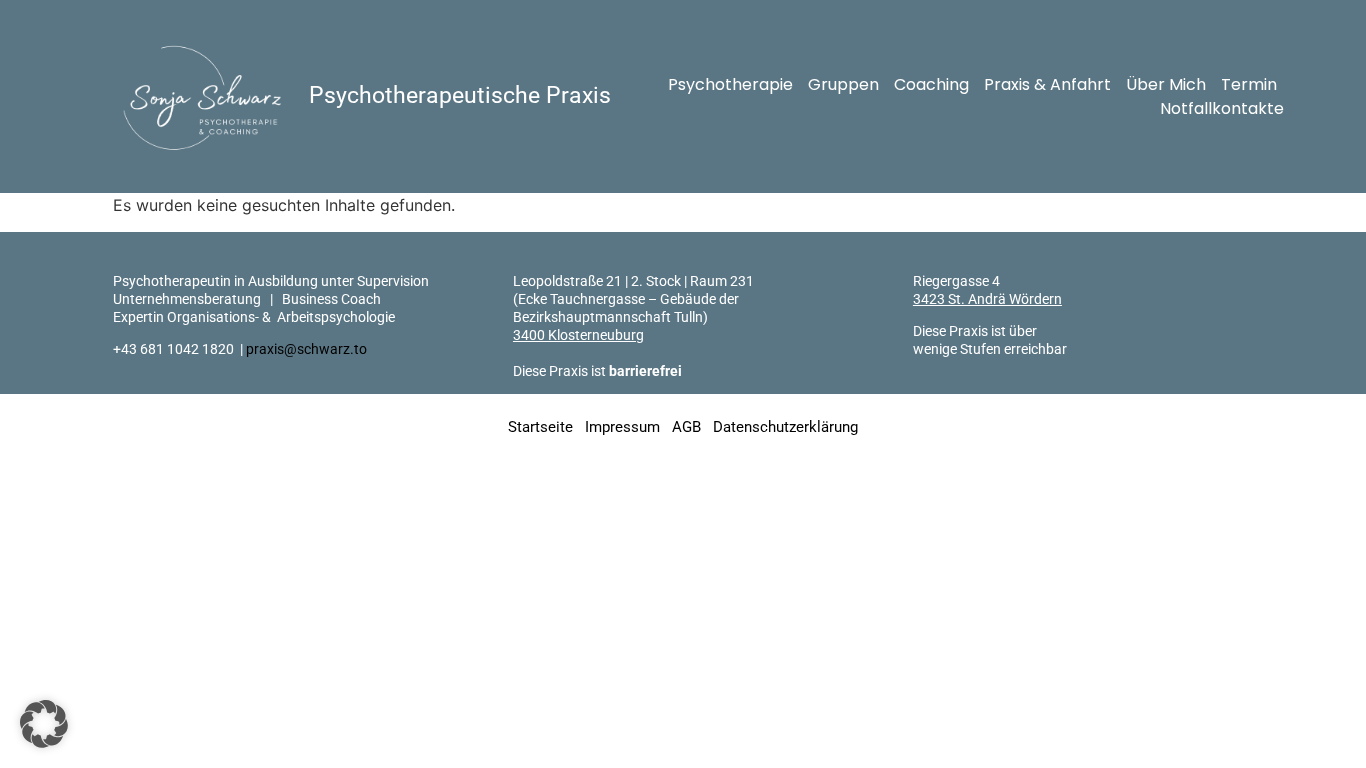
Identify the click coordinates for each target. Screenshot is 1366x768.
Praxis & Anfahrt (1047, 84)
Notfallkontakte (1222, 108)
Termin (1249, 84)
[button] (44, 724)
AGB (686, 427)
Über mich (1166, 84)
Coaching (931, 84)
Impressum (622, 427)
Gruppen (843, 84)
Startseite (540, 427)
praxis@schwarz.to (306, 349)
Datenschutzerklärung (785, 427)
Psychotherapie (730, 84)
